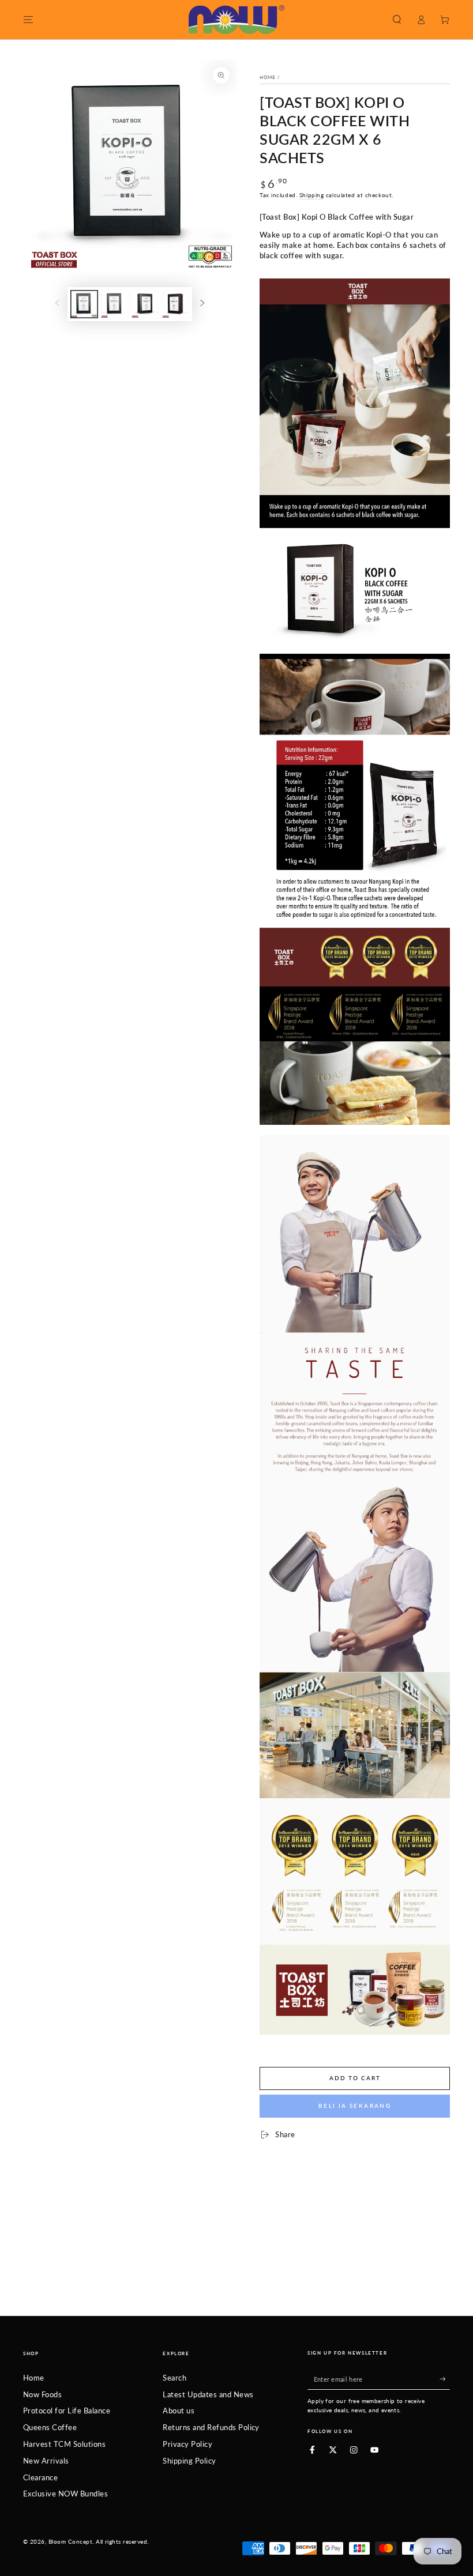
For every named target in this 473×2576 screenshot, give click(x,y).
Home (268, 77)
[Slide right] (202, 304)
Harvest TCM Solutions (64, 2444)
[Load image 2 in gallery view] (115, 304)
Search (174, 2378)
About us (179, 2411)
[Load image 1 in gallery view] (84, 304)
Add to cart (355, 2078)
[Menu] (28, 19)
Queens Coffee (50, 2427)
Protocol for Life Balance (67, 2411)
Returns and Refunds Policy (211, 2427)
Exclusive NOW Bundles (65, 2494)
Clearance (40, 2477)
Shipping (311, 195)
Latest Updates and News (208, 2394)
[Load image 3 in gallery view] (145, 304)
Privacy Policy (187, 2444)
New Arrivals (46, 2461)
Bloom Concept (70, 2542)
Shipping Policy (189, 2461)
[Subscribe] (445, 2379)
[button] (397, 19)
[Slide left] (57, 304)
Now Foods (42, 2394)
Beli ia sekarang (355, 2106)
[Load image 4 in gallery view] (175, 304)
